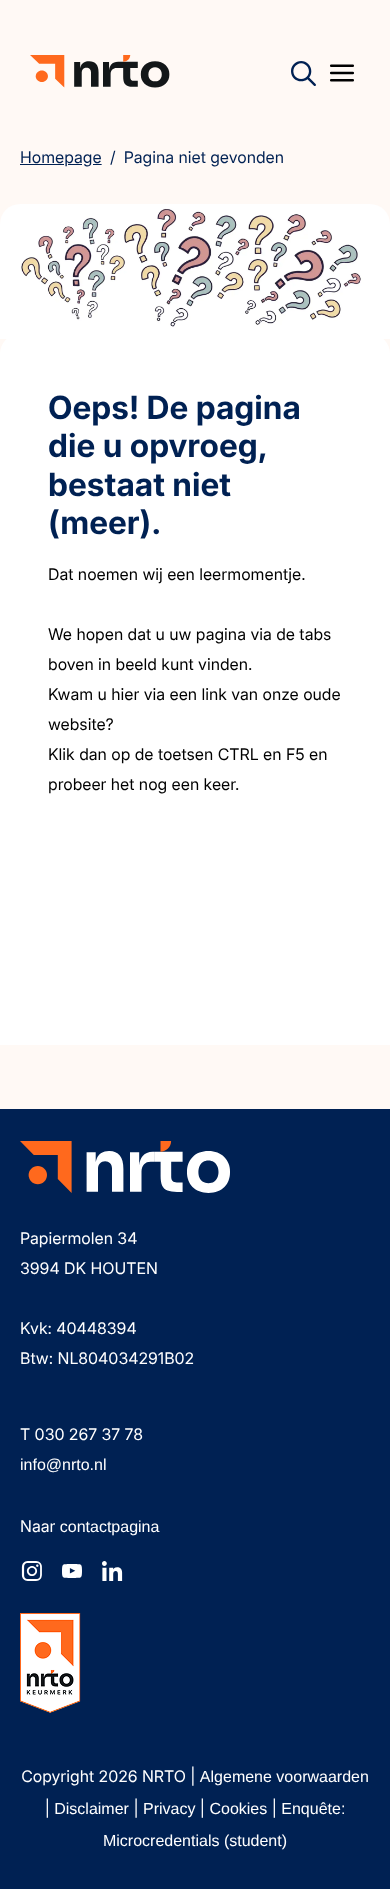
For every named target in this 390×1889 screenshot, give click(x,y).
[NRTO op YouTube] (72, 1571)
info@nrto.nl (63, 1465)
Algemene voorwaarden (284, 1777)
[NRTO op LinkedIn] (112, 1571)
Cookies (240, 1809)
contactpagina (110, 1527)
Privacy (171, 1809)
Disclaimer (93, 1809)
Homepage (61, 157)
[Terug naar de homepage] (100, 71)
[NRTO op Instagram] (32, 1571)
